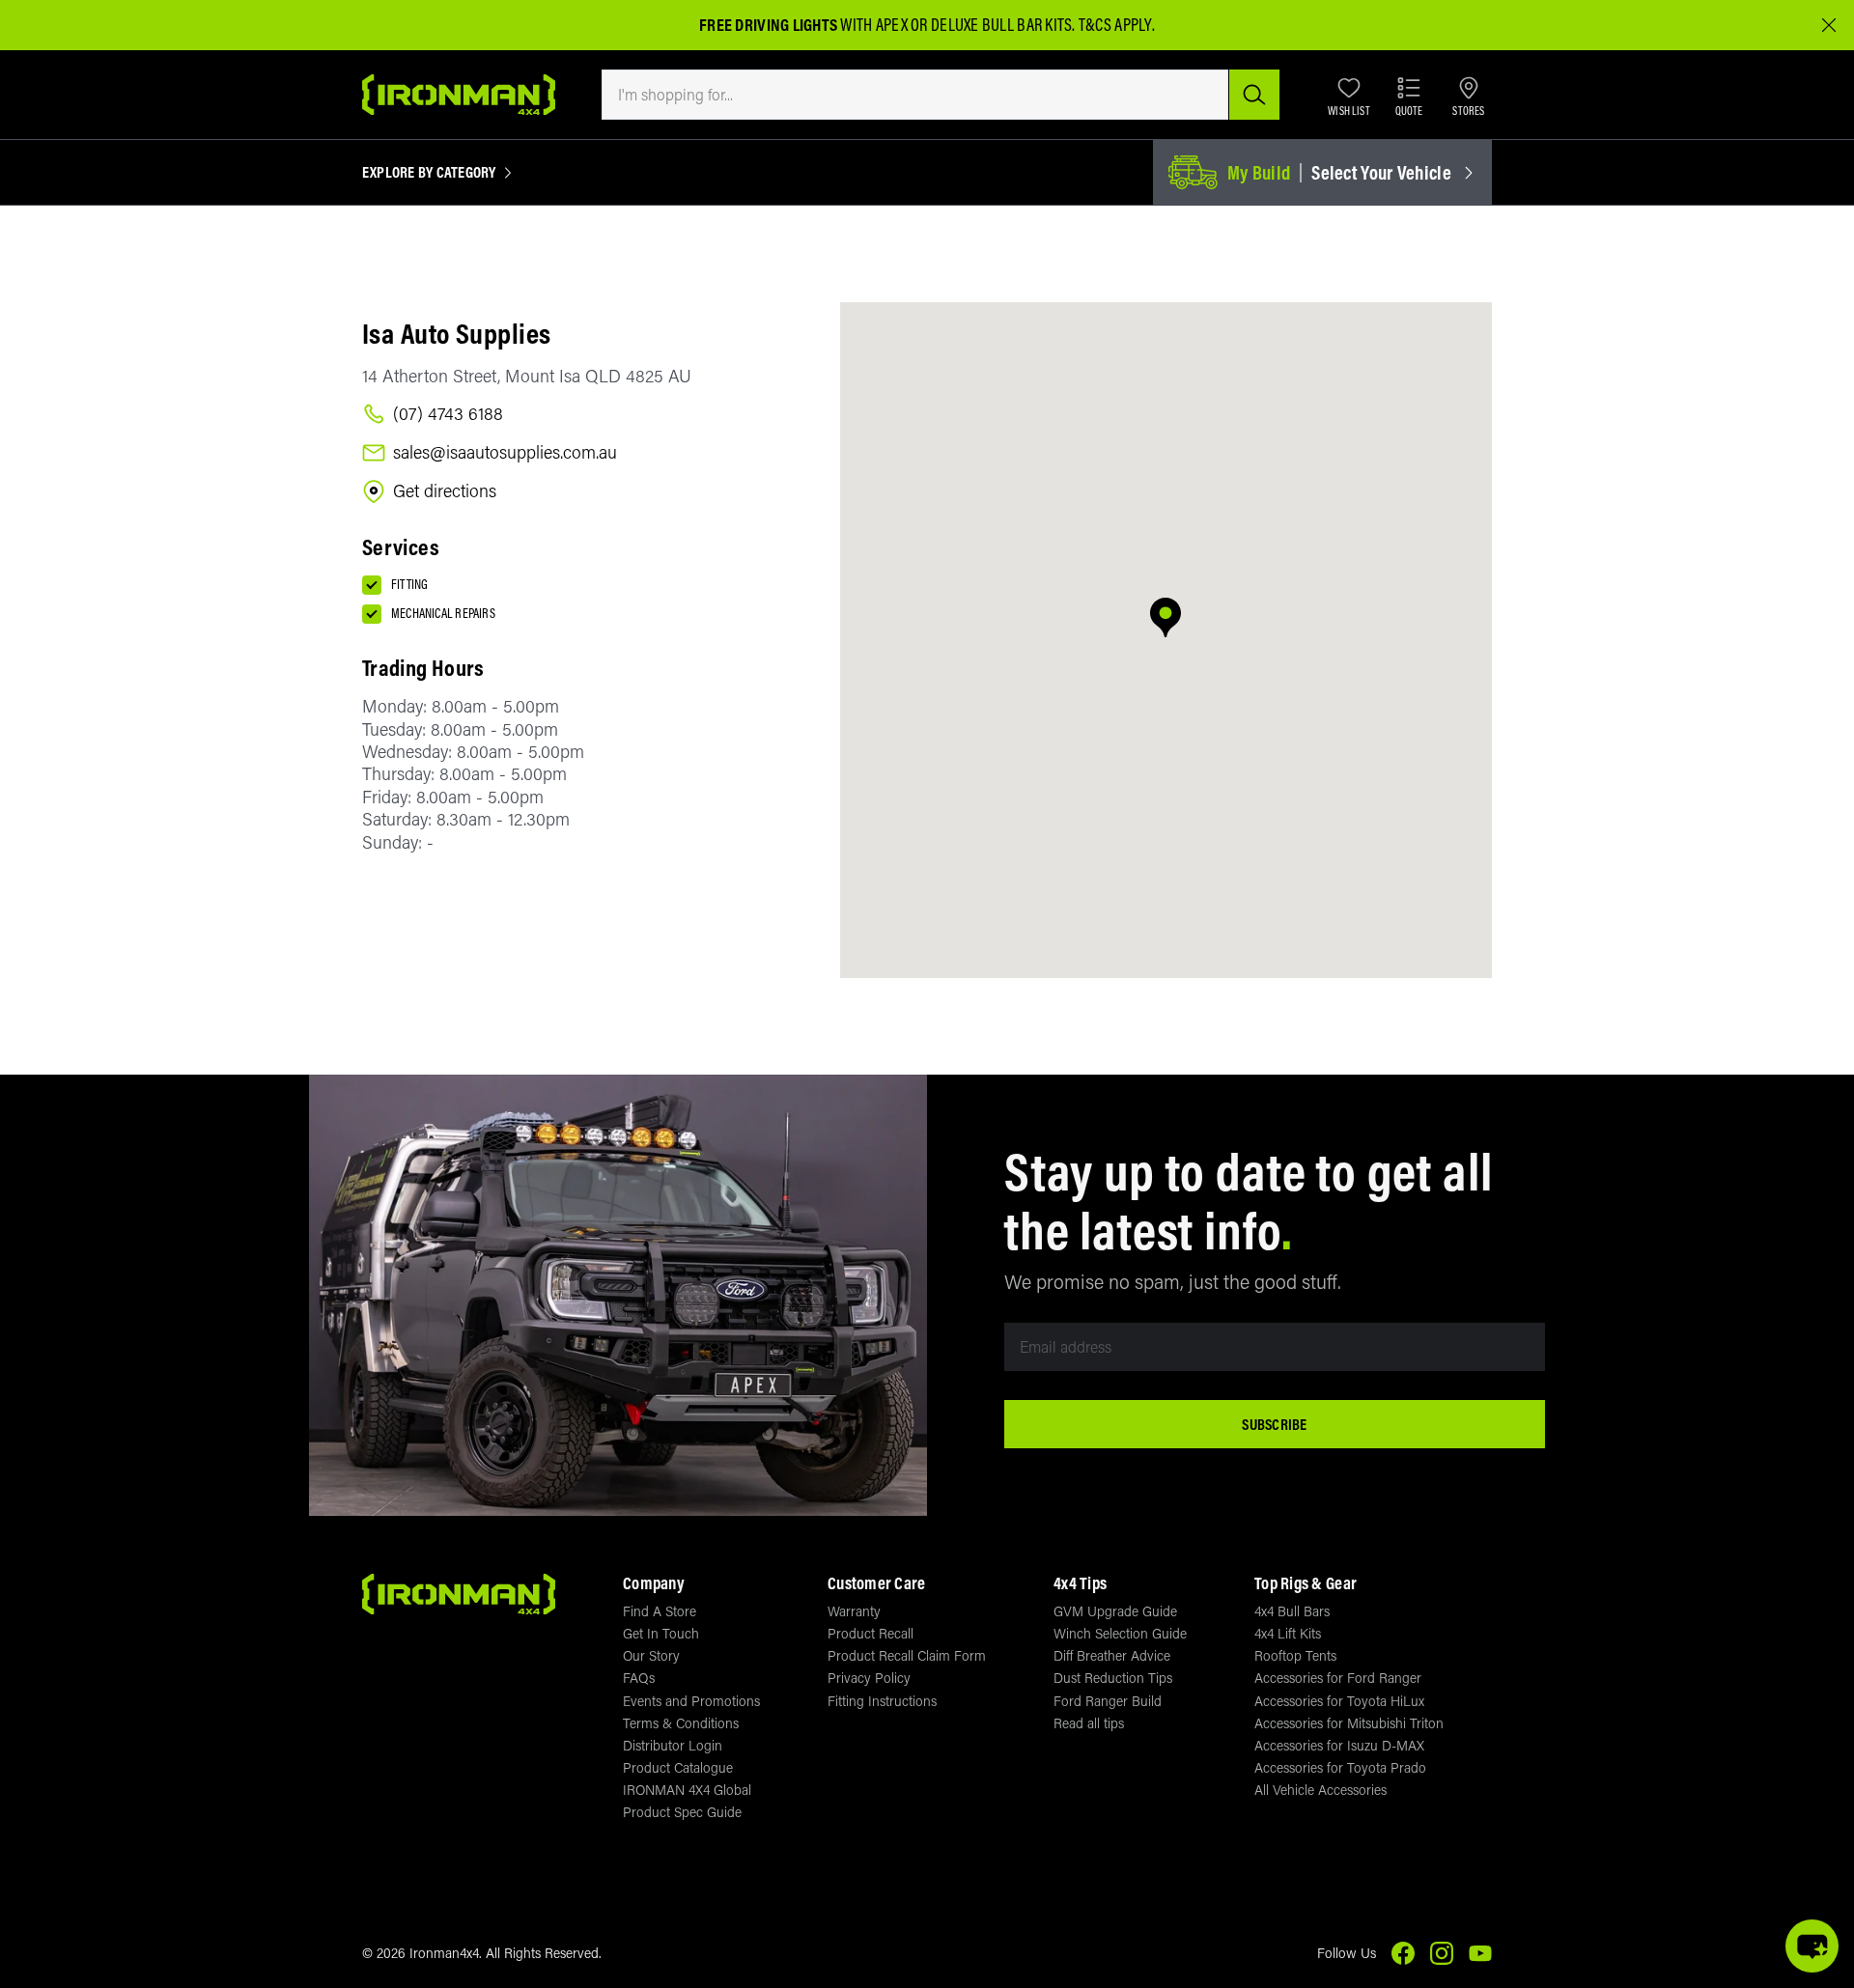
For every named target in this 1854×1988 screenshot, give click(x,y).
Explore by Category (429, 173)
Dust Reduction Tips (1113, 1678)
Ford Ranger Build (1108, 1701)
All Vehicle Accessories (1320, 1790)
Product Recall (871, 1633)
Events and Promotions (691, 1701)
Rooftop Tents (1295, 1655)
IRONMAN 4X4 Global (687, 1790)
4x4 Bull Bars (1292, 1611)
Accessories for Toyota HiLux (1339, 1701)
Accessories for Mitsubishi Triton (1349, 1723)
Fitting (409, 584)
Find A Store (660, 1611)
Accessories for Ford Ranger (1338, 1678)
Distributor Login (673, 1745)
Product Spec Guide (682, 1812)
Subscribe (1274, 1424)
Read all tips (1089, 1723)
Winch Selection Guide (1120, 1633)
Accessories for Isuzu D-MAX (1339, 1745)
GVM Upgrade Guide (1115, 1611)
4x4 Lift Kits (1288, 1633)
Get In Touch (661, 1633)
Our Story (651, 1655)
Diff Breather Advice (1112, 1655)
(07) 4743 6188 (448, 414)
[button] (1166, 619)
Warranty (854, 1611)
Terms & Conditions (681, 1723)
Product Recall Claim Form (907, 1655)
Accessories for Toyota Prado (1340, 1767)
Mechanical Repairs (443, 613)
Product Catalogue (678, 1767)
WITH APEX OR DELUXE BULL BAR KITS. (887, 25)
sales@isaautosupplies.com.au (505, 452)
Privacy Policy (869, 1678)
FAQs (639, 1678)
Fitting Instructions (882, 1701)
